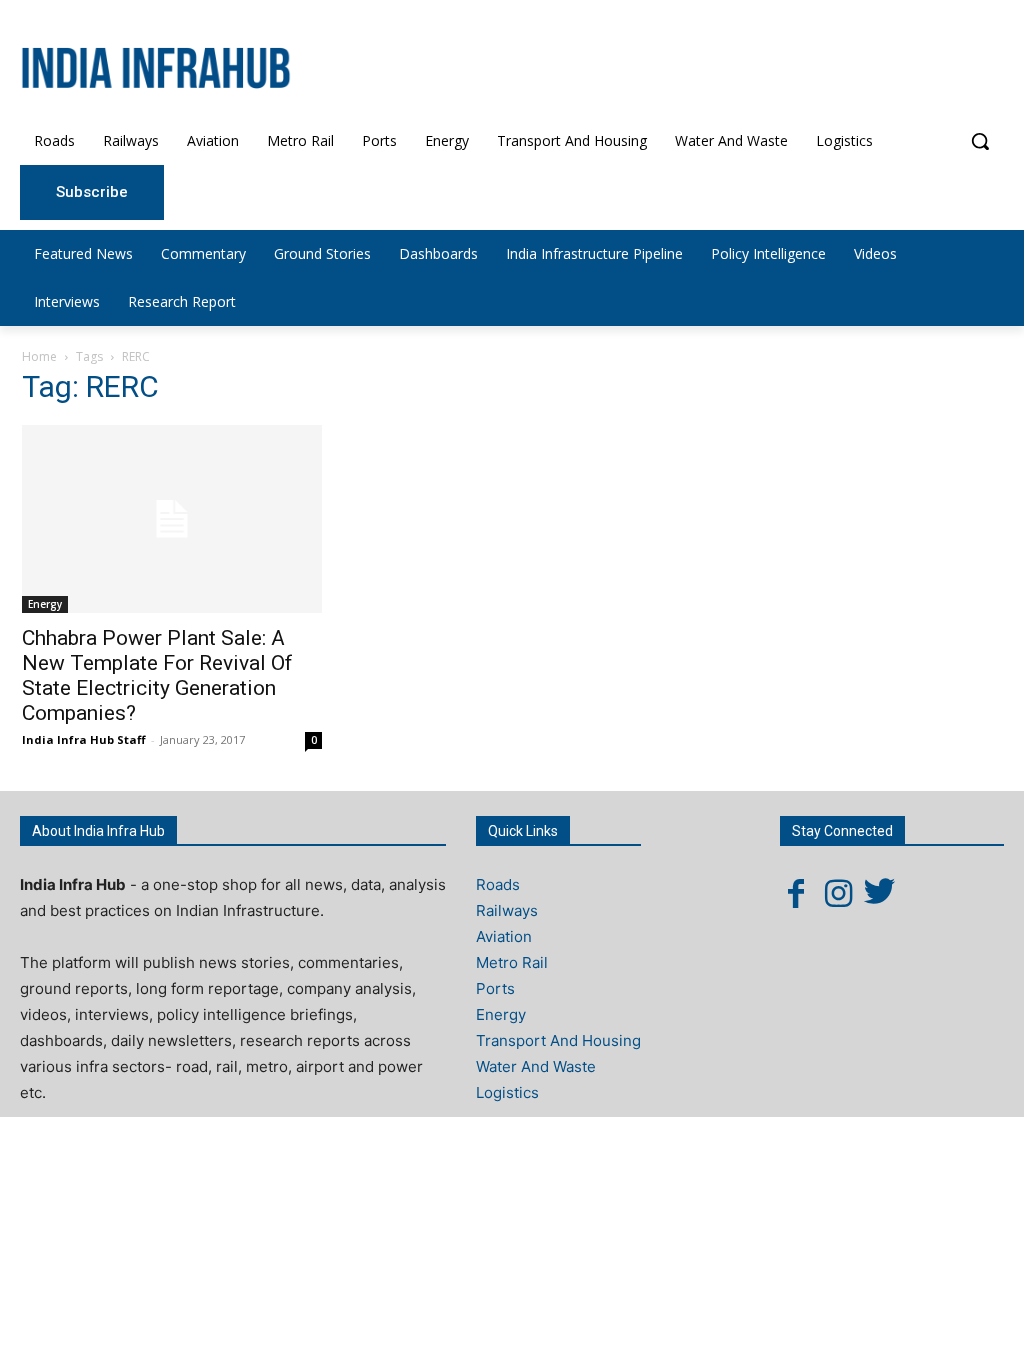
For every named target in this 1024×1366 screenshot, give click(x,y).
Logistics (507, 1092)
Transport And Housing (558, 1040)
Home (39, 356)
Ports (495, 988)
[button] (980, 141)
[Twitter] (880, 893)
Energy (45, 604)
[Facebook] (796, 893)
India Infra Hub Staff (84, 739)
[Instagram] (838, 893)
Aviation (504, 936)
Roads (498, 884)
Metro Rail (512, 962)
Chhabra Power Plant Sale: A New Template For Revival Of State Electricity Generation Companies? (157, 675)
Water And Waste (536, 1066)
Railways (507, 910)
